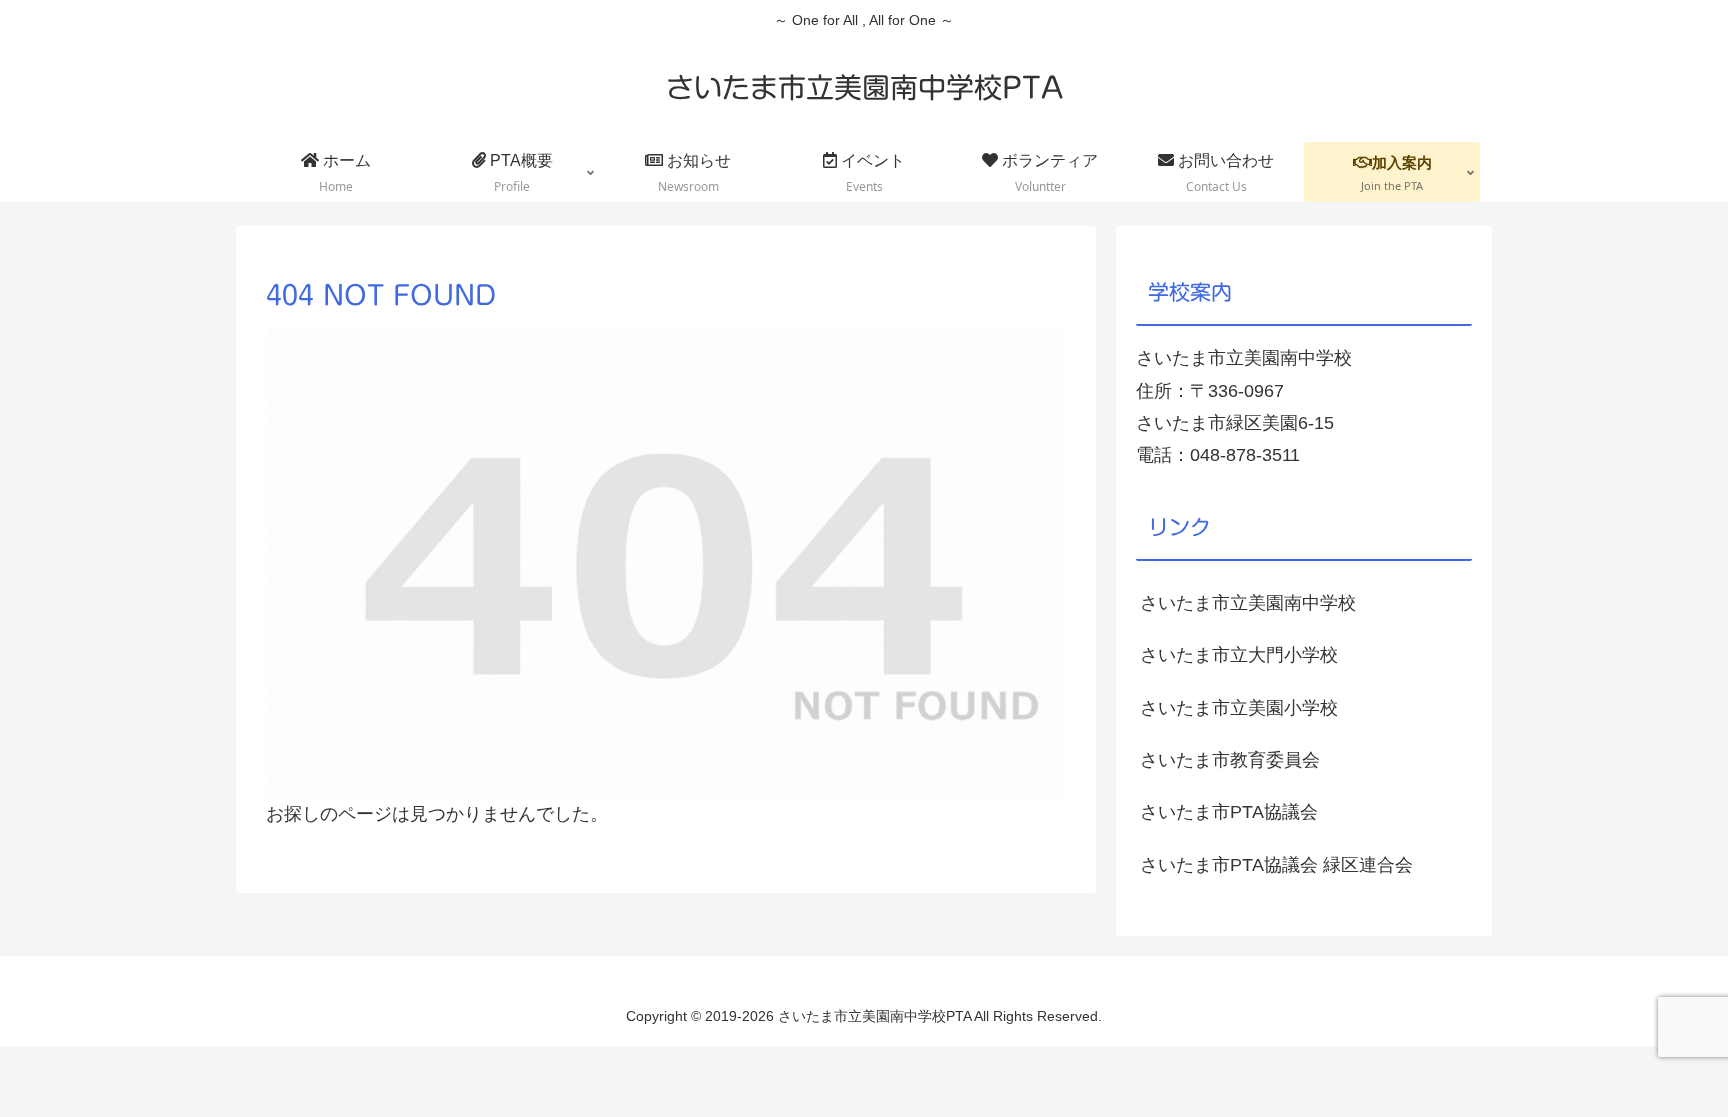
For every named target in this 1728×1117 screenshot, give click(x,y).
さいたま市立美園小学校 (1239, 708)
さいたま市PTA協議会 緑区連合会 (1276, 865)
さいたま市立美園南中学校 (1248, 603)
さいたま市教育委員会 (1230, 760)
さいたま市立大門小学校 (1239, 655)
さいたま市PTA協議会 (1229, 812)
